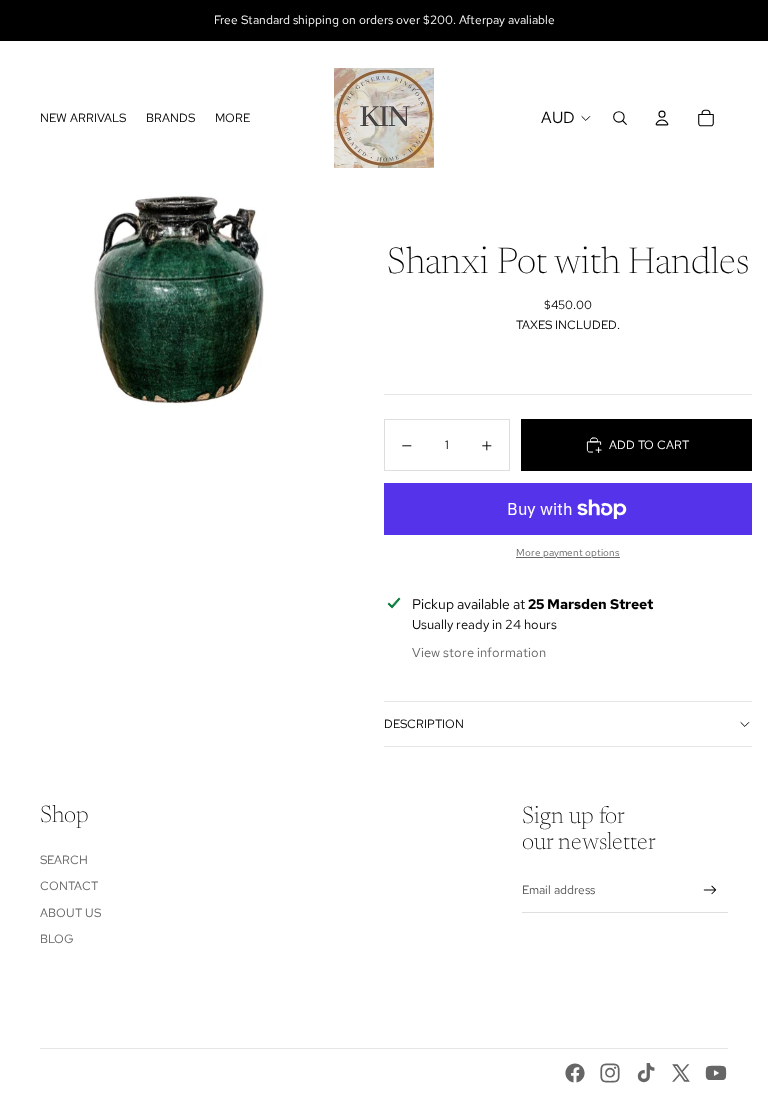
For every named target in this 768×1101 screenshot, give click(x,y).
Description (424, 724)
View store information (479, 652)
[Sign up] (710, 890)
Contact (69, 886)
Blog (57, 939)
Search (64, 860)
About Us (70, 913)
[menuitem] (232, 118)
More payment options (568, 552)
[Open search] (620, 118)
